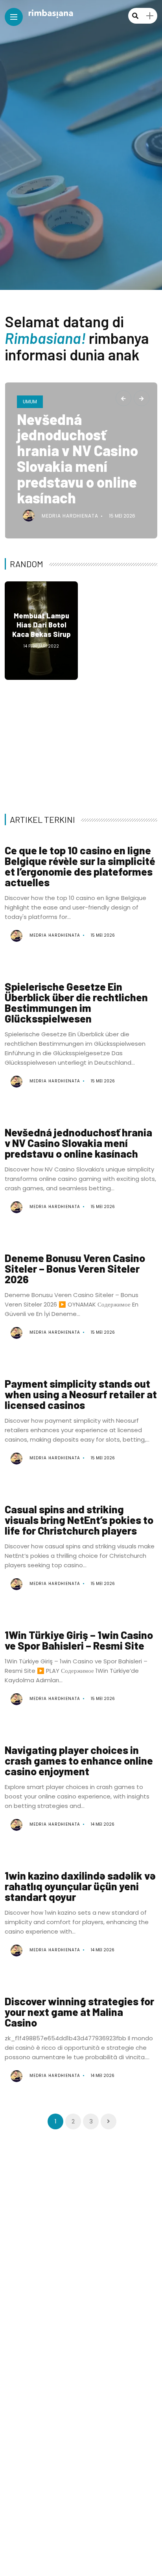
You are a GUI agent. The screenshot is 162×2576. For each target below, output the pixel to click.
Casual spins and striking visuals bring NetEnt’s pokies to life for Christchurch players (79, 1520)
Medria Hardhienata (70, 516)
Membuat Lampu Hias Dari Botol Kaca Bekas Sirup (41, 625)
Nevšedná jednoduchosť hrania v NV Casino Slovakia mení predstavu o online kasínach (77, 458)
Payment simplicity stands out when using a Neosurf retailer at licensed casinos (81, 1394)
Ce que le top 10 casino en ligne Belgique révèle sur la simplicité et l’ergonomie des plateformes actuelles (80, 866)
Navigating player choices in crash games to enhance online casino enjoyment (79, 1760)
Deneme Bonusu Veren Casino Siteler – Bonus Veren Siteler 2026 (121, 739)
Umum (30, 402)
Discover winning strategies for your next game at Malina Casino (79, 2012)
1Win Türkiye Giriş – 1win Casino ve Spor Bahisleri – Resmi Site (79, 1640)
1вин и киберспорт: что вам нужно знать (41, 739)
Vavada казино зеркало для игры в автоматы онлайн (121, 625)
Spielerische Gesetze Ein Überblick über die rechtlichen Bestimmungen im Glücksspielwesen (76, 1002)
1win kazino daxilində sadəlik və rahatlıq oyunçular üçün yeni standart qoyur (80, 1886)
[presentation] (123, 398)
